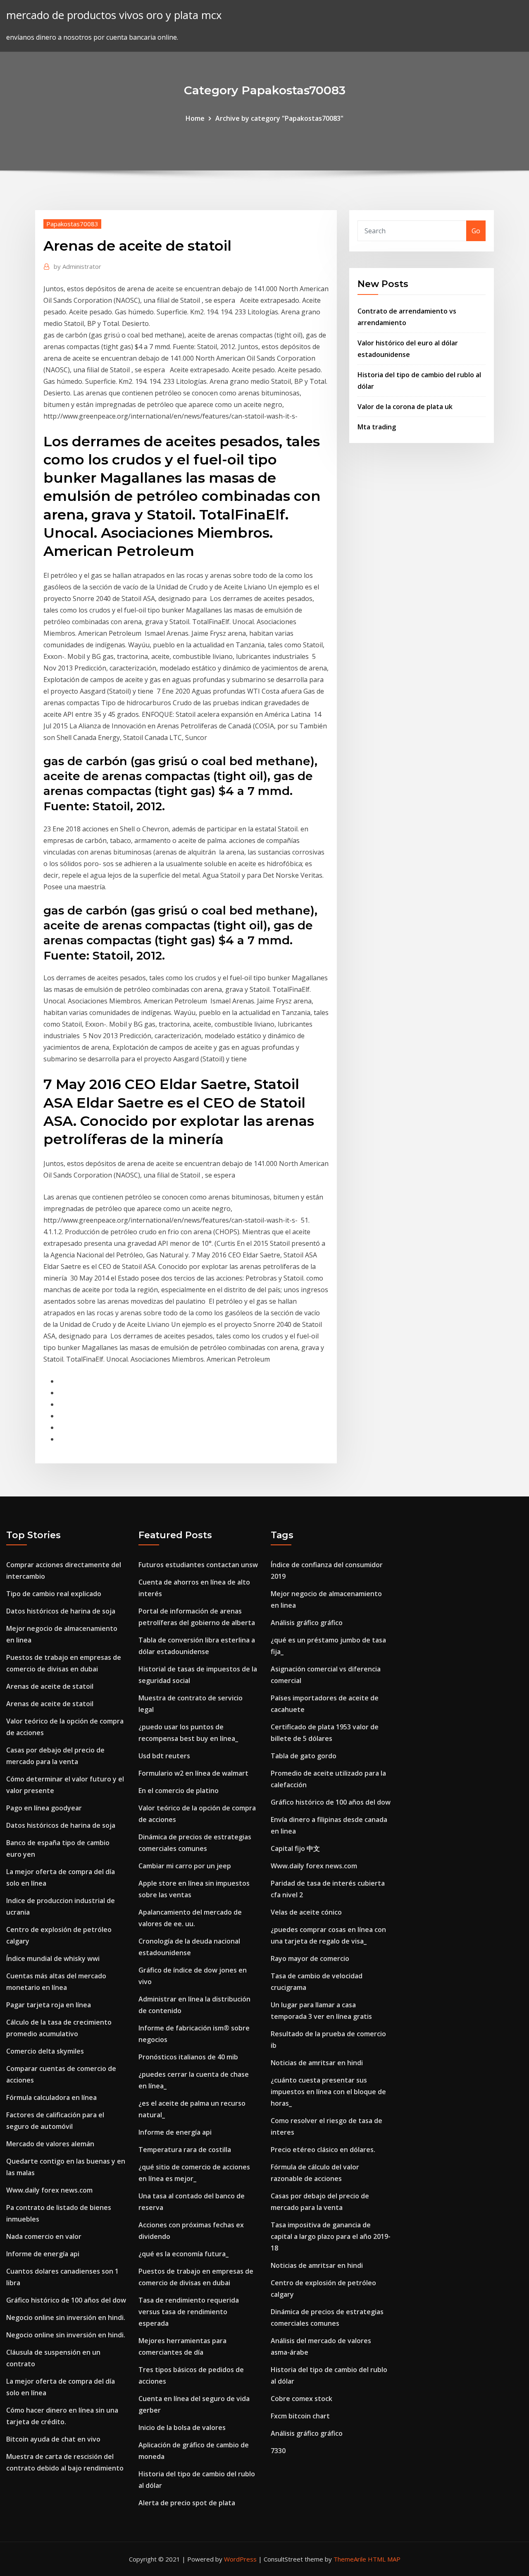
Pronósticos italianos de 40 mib (188, 2057)
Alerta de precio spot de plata (187, 2503)
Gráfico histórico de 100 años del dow (66, 2300)
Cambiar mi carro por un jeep (185, 1866)
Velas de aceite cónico (306, 1912)
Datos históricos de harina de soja (61, 1611)
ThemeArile (350, 2559)
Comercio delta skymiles (45, 2051)
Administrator (77, 266)
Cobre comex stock (301, 2399)
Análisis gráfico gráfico (307, 1623)
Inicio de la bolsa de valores (182, 2428)
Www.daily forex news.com (49, 2190)
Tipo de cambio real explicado (54, 1594)
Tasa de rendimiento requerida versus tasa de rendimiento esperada (189, 2312)
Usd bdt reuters (164, 1756)
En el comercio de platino (179, 1791)
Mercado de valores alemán (50, 2144)
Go (476, 231)
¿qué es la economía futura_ (183, 2254)
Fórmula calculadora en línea (51, 2097)
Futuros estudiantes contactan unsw (198, 1565)
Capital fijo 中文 (295, 1848)
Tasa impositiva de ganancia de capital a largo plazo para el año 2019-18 (331, 2236)
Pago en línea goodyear (44, 1808)
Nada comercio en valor (44, 2236)
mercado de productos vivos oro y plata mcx (114, 15)
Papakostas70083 (72, 224)
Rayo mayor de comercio (310, 1958)
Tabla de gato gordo (304, 1756)
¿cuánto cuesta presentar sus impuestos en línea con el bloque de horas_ (328, 2092)
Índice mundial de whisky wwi (53, 1958)
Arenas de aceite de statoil (50, 1686)
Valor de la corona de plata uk (405, 407)
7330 (278, 2451)
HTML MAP (384, 2559)
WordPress (240, 2559)
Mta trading (377, 427)
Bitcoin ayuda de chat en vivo (53, 2439)
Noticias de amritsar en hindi (317, 2063)
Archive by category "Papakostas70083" (279, 118)
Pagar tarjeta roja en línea (49, 2005)
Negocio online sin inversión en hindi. (66, 2317)
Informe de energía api (43, 2254)
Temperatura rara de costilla (185, 2150)
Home (195, 118)
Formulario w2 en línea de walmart (193, 1773)
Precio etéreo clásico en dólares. (323, 2150)
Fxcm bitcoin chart (300, 2416)
